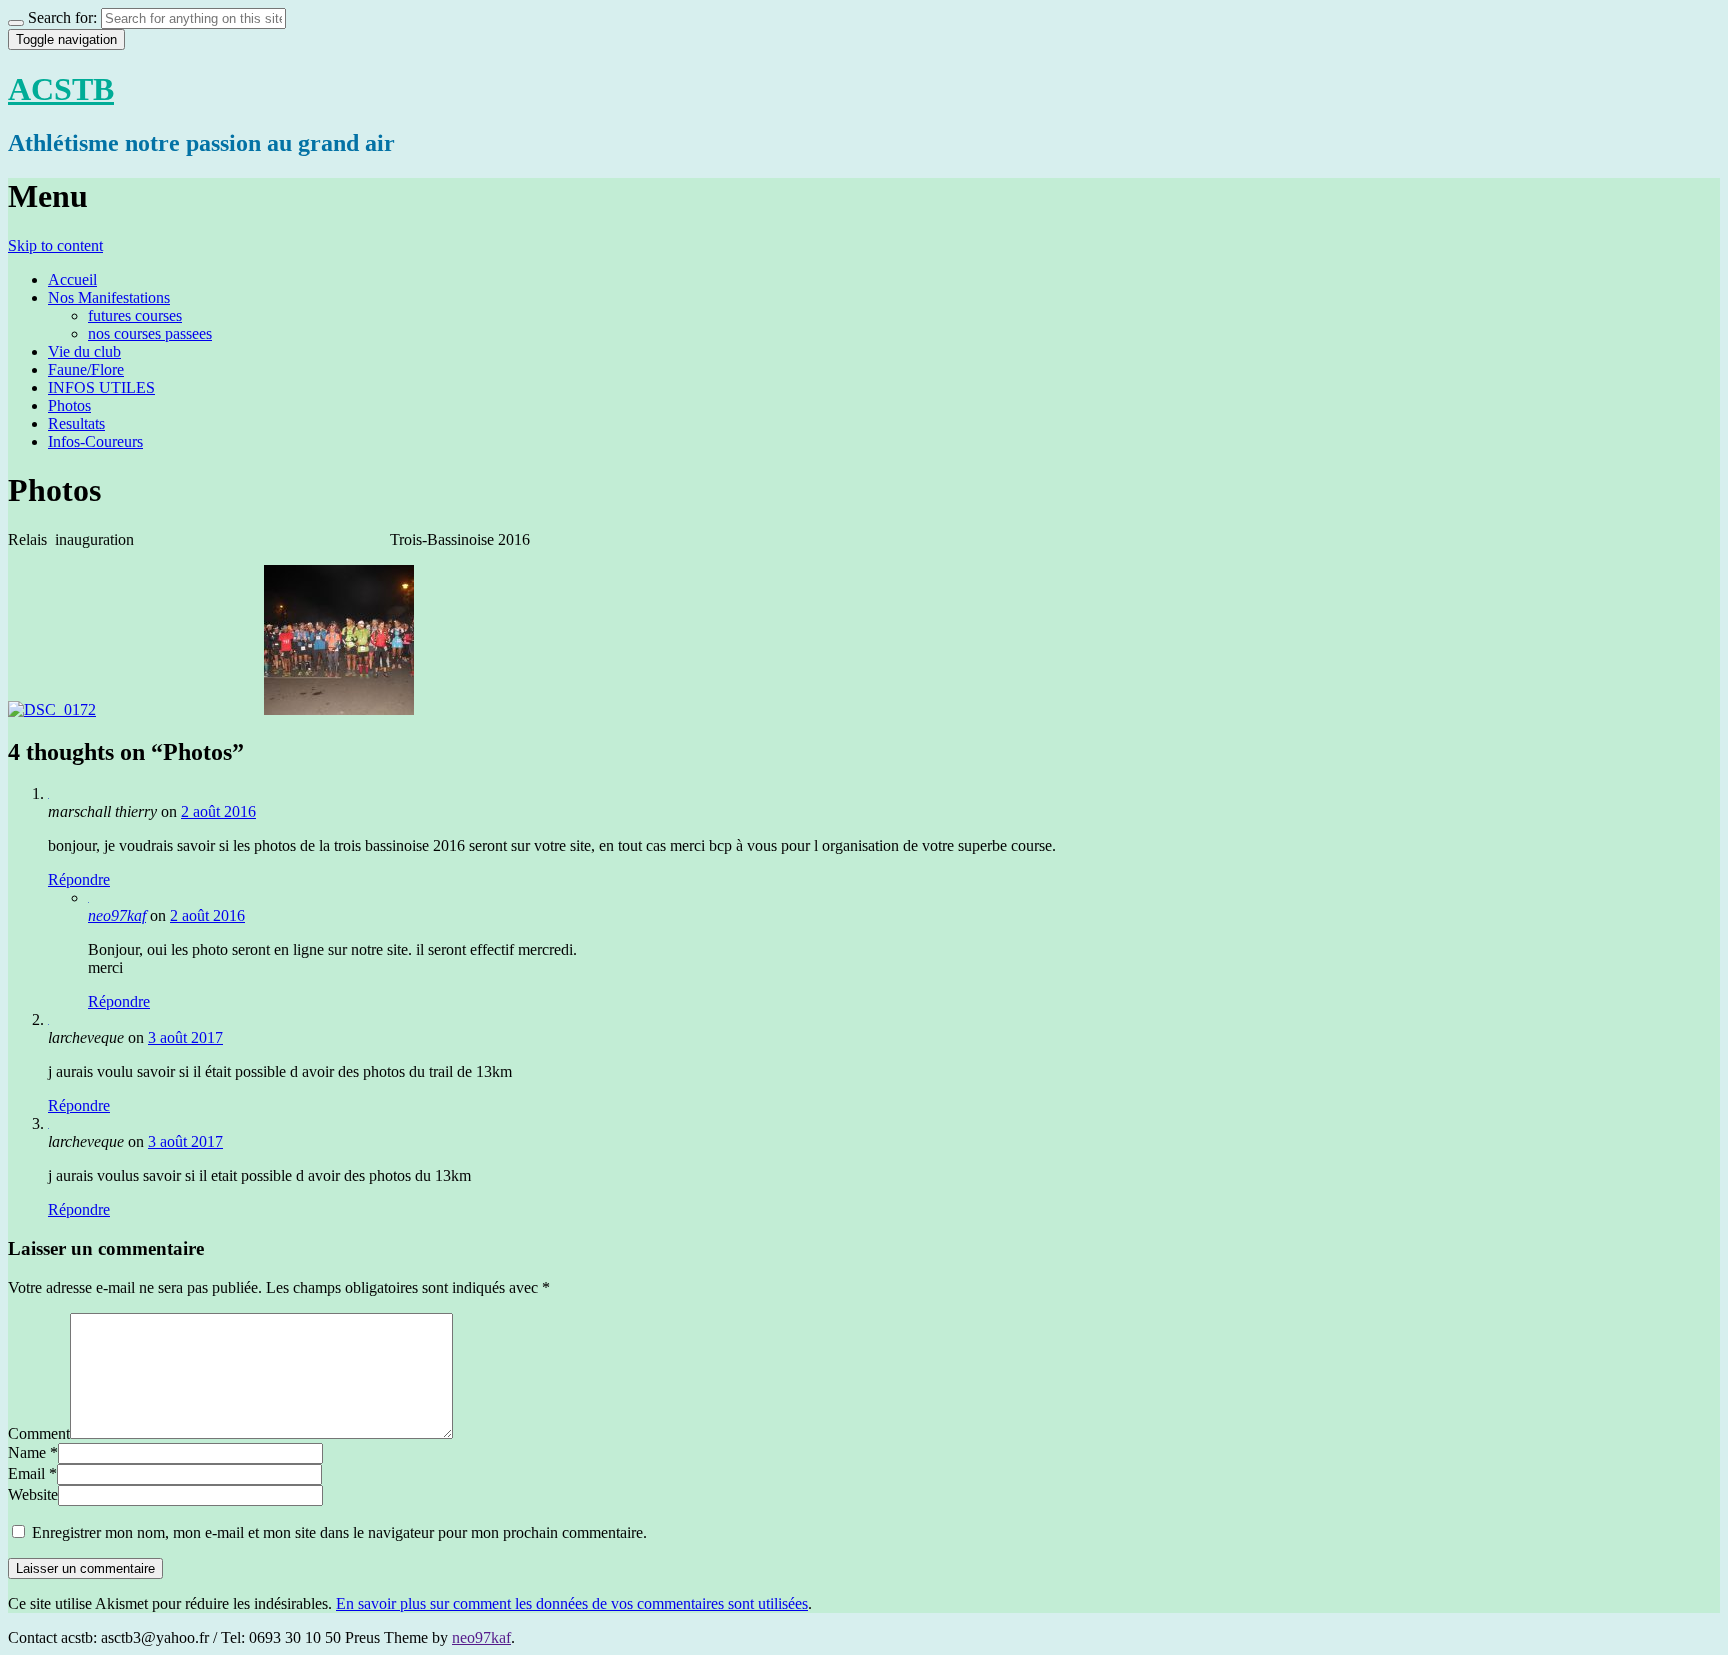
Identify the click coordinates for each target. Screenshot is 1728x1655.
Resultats (76, 423)
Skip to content (55, 245)
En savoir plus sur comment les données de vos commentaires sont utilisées (572, 1603)
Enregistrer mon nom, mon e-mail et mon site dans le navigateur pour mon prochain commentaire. (339, 1532)
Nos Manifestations (109, 297)
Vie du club (84, 351)
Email (26, 1473)
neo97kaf (117, 915)
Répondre (79, 879)
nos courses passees (150, 333)
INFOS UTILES (101, 387)
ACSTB (61, 89)
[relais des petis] (52, 709)
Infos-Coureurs (95, 441)
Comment (39, 1433)
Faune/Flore (86, 369)
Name (27, 1452)
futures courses (135, 315)
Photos (69, 405)
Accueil (72, 279)
